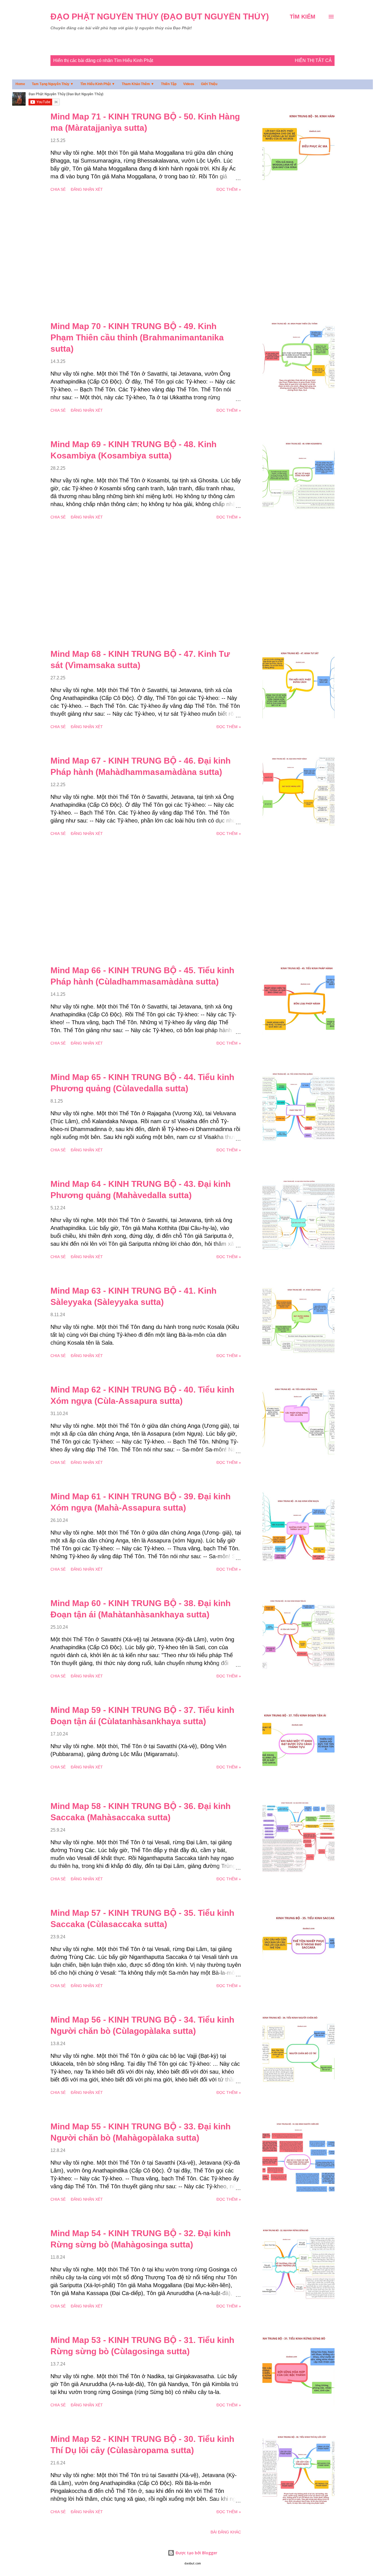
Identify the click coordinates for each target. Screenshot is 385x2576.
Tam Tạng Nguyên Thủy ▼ (53, 84)
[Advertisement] (146, 257)
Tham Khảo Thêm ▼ (138, 84)
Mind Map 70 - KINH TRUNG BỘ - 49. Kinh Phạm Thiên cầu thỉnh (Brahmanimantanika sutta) (137, 337)
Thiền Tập (169, 84)
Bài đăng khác (226, 2532)
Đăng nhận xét (87, 189)
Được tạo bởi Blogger (196, 2553)
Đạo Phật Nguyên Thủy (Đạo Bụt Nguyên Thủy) (160, 16)
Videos (189, 84)
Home (20, 84)
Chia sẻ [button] (58, 189)
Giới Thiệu (209, 84)
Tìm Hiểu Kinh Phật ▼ (98, 84)
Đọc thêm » (229, 189)
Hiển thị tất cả (313, 60)
